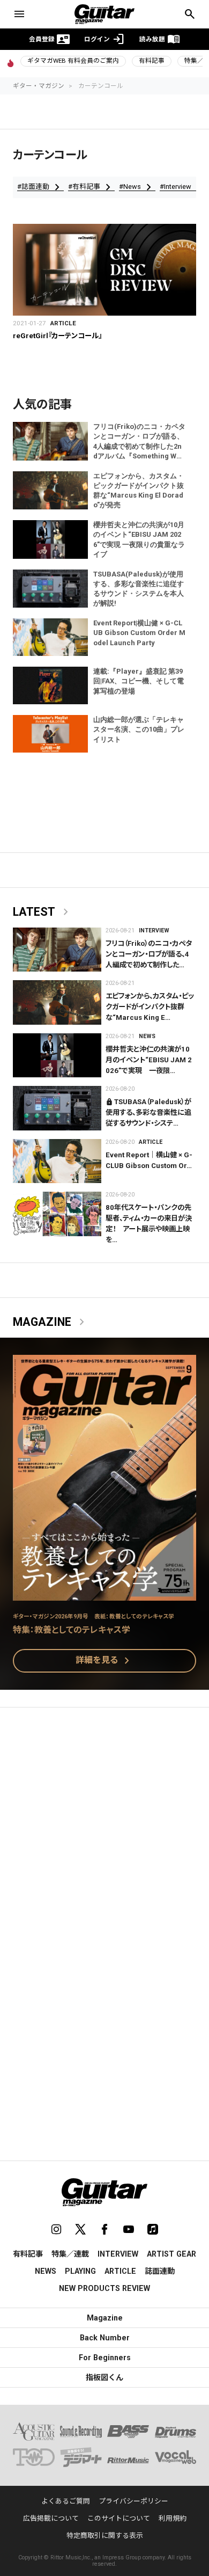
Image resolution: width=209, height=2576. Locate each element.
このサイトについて (119, 2518)
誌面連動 (160, 2271)
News (147, 1036)
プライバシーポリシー (133, 2501)
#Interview (183, 187)
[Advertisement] (104, 1829)
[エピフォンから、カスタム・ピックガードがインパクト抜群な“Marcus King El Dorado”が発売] (57, 1002)
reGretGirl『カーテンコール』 (57, 336)
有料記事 (152, 61)
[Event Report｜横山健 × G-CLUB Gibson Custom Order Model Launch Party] (57, 1161)
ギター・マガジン (39, 86)
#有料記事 (91, 187)
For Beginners (105, 2358)
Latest (43, 912)
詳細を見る (104, 1661)
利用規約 (173, 2518)
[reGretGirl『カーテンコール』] (104, 270)
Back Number (105, 2338)
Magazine (51, 1322)
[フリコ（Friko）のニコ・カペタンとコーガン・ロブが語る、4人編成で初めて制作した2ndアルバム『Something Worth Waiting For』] (57, 950)
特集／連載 (70, 2254)
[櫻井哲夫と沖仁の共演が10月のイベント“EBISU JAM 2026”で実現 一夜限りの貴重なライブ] (57, 1056)
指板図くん (104, 2377)
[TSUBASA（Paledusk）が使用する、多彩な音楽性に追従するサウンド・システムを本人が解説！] (57, 1108)
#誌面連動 (40, 187)
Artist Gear (171, 2254)
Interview (154, 931)
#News (137, 187)
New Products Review (104, 2288)
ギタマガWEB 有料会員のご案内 (73, 61)
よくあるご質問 (66, 2501)
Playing (80, 2271)
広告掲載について (51, 2518)
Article (63, 323)
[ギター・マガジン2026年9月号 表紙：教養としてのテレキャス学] (104, 1594)
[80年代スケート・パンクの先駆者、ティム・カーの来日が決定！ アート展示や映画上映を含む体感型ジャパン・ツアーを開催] (57, 1214)
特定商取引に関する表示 (105, 2535)
